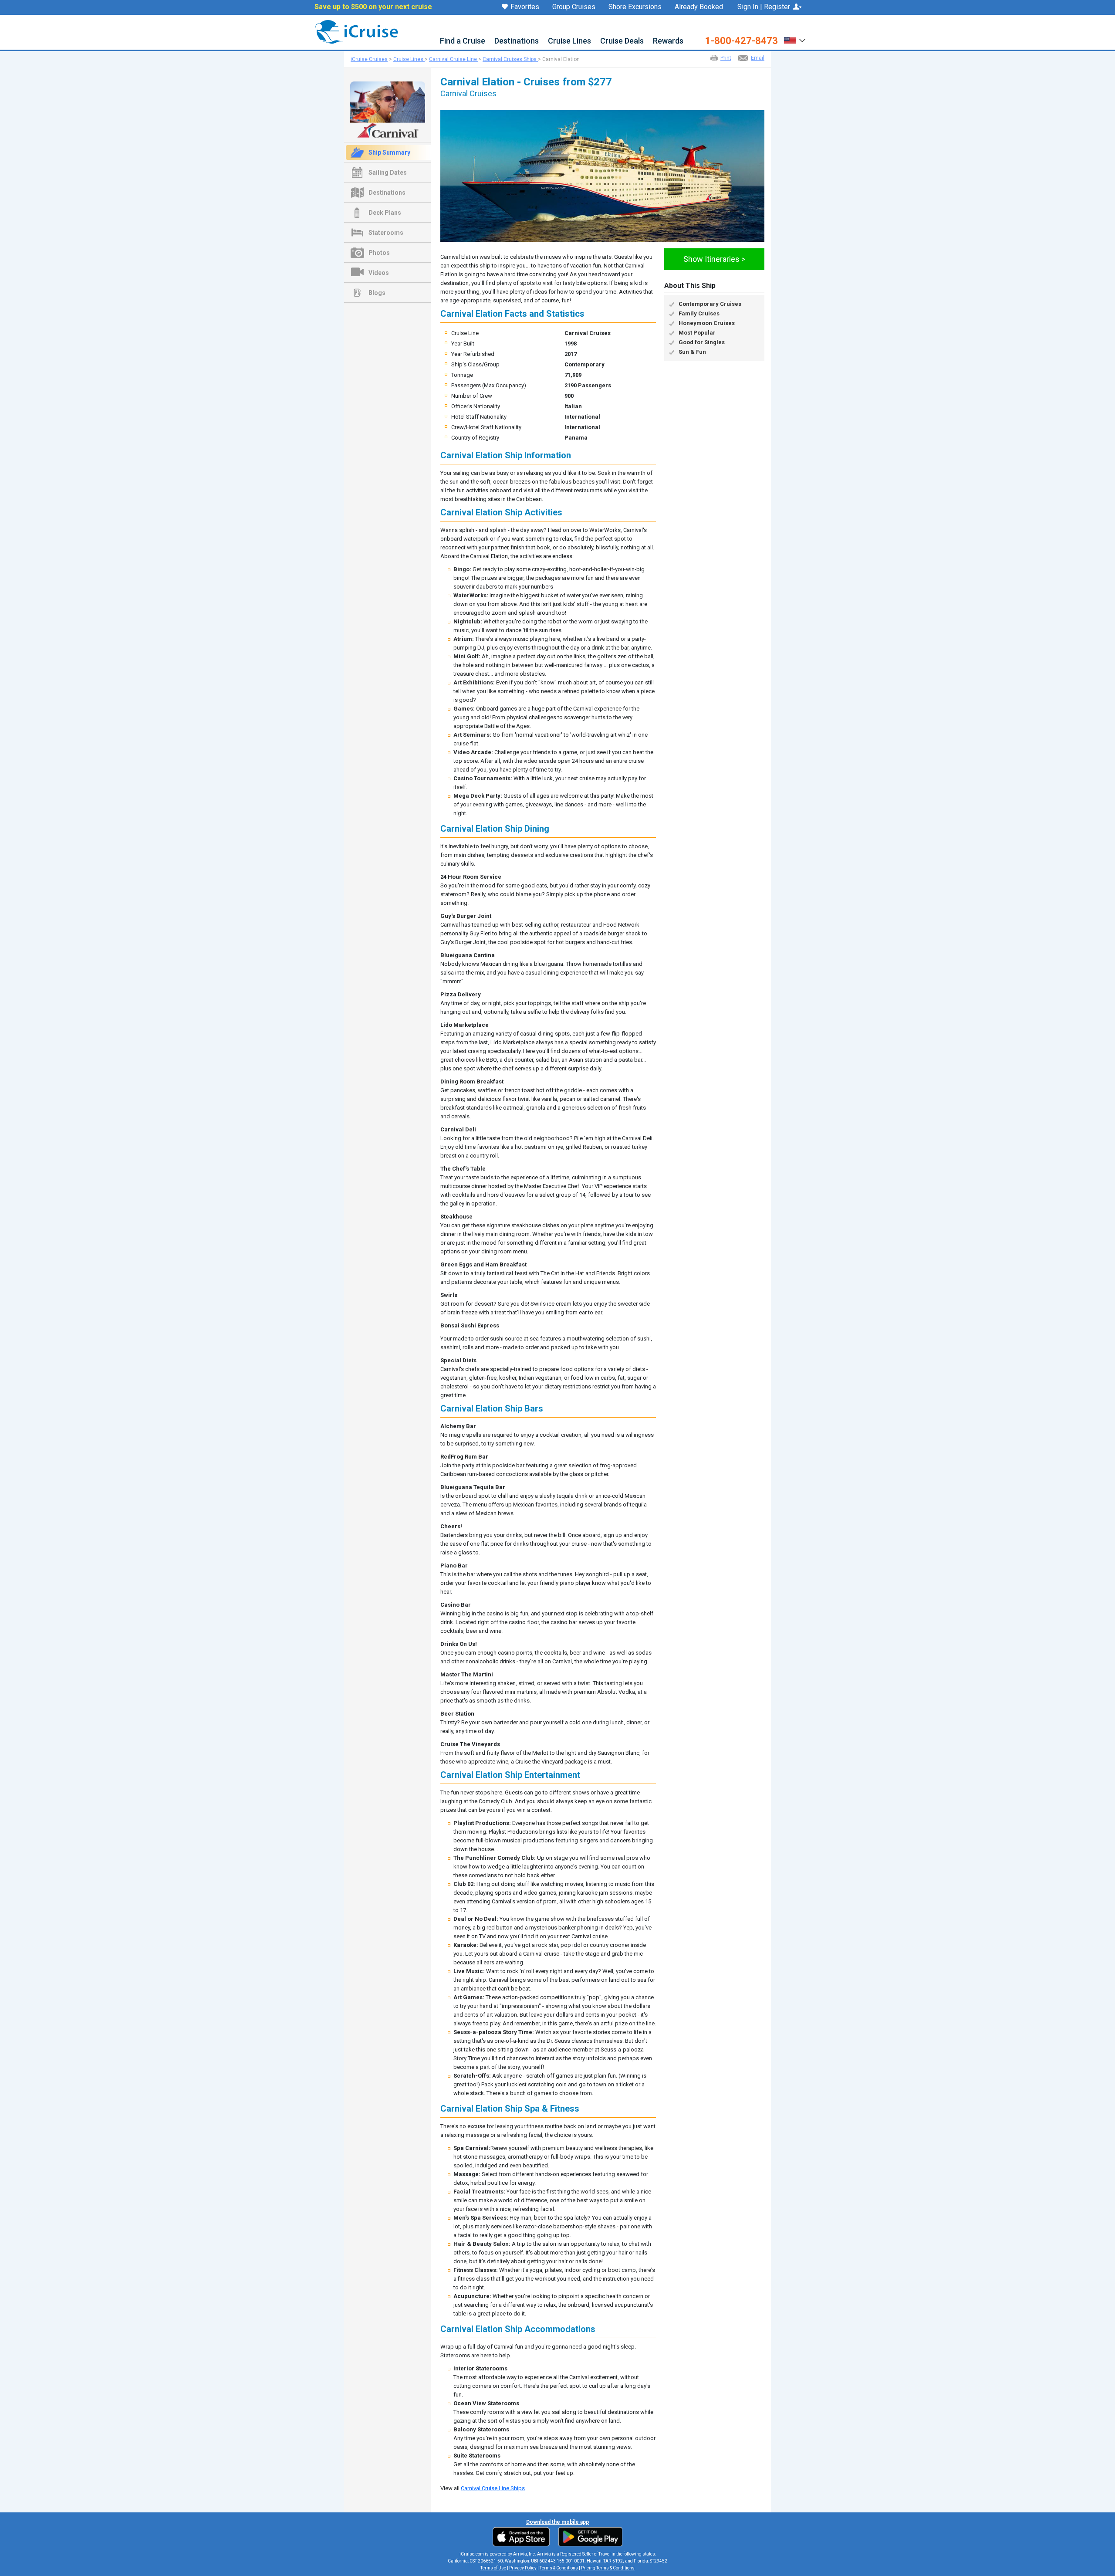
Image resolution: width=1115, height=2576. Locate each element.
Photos (379, 253)
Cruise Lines (569, 41)
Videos (379, 273)
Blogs (377, 293)
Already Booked (699, 7)
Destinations (517, 41)
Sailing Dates (388, 173)
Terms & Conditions (559, 2568)
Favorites (525, 7)
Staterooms (386, 233)
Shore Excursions (635, 7)
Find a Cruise (463, 41)
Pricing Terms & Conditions (608, 2568)
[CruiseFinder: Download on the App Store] (523, 2536)
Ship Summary (389, 152)
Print (726, 58)
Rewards (668, 41)
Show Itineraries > (714, 259)
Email (758, 58)
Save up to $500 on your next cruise (373, 7)
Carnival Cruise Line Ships (493, 2488)
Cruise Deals (622, 41)
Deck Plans (385, 213)
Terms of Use (493, 2568)
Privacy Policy (523, 2568)
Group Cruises (574, 7)
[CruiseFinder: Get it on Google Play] (588, 2536)
